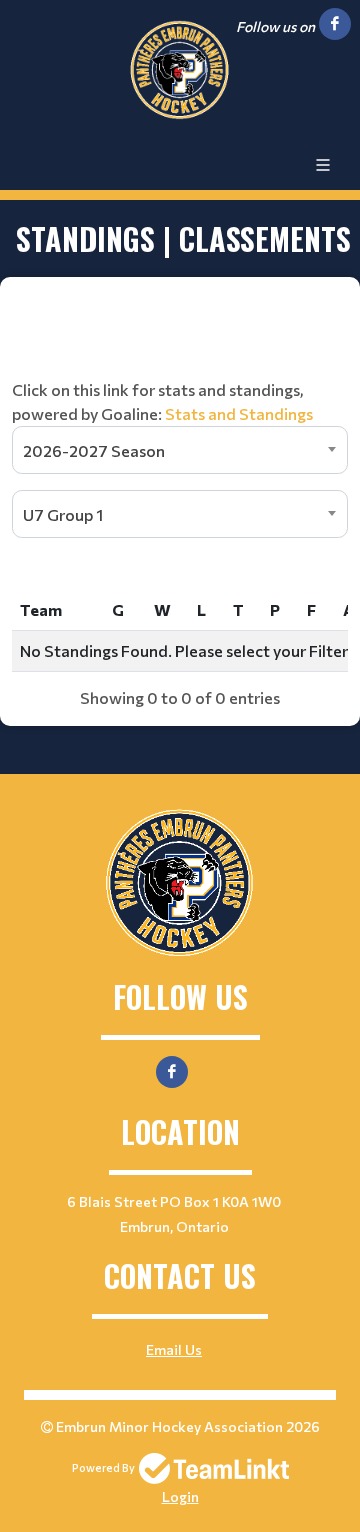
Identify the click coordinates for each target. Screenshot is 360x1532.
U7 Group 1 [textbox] (63, 514)
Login (180, 1496)
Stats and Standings (239, 413)
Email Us (174, 1349)
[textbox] (180, 360)
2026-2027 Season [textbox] (94, 450)
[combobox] (180, 450)
